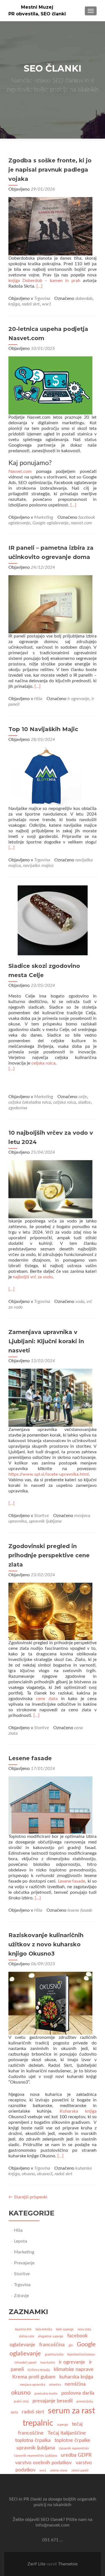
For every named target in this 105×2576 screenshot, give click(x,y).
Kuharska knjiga (78, 2111)
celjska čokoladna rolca (30, 1102)
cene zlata (47, 1699)
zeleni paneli (80, 2470)
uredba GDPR (76, 2455)
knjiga (14, 304)
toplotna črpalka (33, 2440)
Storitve (42, 1516)
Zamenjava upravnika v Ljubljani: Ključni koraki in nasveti (46, 1341)
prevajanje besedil (53, 2401)
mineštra (55, 2385)
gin (71, 2345)
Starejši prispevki (28, 2197)
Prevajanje (24, 2263)
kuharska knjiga (76, 2377)
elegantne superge (51, 2336)
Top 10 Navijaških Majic (43, 729)
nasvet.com (81, 523)
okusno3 (45, 2174)
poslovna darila (78, 2393)
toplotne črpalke (73, 2440)
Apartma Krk (23, 2329)
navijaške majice (38, 866)
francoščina (52, 2345)
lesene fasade (80, 1910)
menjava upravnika (32, 2385)
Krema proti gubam (34, 2377)
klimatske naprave (74, 2369)
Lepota (21, 2241)
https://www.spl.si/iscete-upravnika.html (49, 1474)
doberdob (84, 298)
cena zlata (84, 2329)
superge (63, 2425)
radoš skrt (31, 304)
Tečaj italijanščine (67, 2433)
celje (83, 1097)
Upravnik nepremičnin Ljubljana (35, 2456)
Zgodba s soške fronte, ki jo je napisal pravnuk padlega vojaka (50, 170)
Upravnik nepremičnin (74, 2448)
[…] (39, 286)
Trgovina (42, 298)
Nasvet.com (20, 471)
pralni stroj (21, 2401)
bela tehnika (44, 2329)
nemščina (75, 2384)
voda (80, 1302)
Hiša (38, 699)
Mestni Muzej (37, 7)
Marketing (44, 517)
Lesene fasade (30, 1758)
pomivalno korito (46, 2394)
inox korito (48, 2363)
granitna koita (54, 2355)
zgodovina (18, 1108)
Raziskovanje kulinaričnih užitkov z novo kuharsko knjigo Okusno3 (46, 1944)
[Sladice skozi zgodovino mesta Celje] (53, 920)
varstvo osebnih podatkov (43, 2463)
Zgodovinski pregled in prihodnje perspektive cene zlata (49, 1555)
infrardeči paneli (25, 2363)
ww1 (47, 304)
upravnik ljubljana (45, 1521)
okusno (28, 2174)
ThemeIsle (68, 2564)
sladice (84, 1102)
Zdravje (21, 2296)
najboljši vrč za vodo (33, 1277)
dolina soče (27, 2336)
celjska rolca (43, 1063)
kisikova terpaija (39, 2370)
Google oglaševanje (51, 523)
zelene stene (59, 2470)
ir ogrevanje (78, 699)
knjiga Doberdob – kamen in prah (44, 281)
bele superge (65, 2329)
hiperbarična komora (81, 2355)
